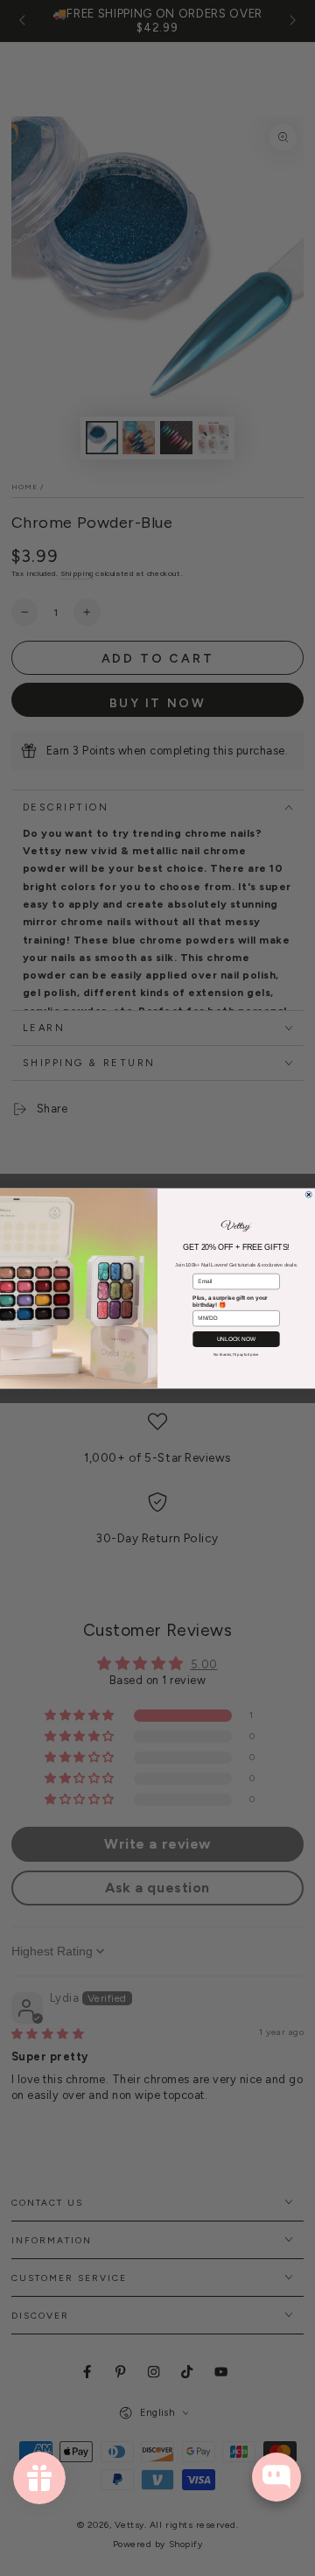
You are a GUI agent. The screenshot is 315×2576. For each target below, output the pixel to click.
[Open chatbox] (276, 2477)
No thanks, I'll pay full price (236, 1354)
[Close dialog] (308, 1194)
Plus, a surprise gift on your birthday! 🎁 (230, 1301)
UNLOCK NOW (237, 1339)
